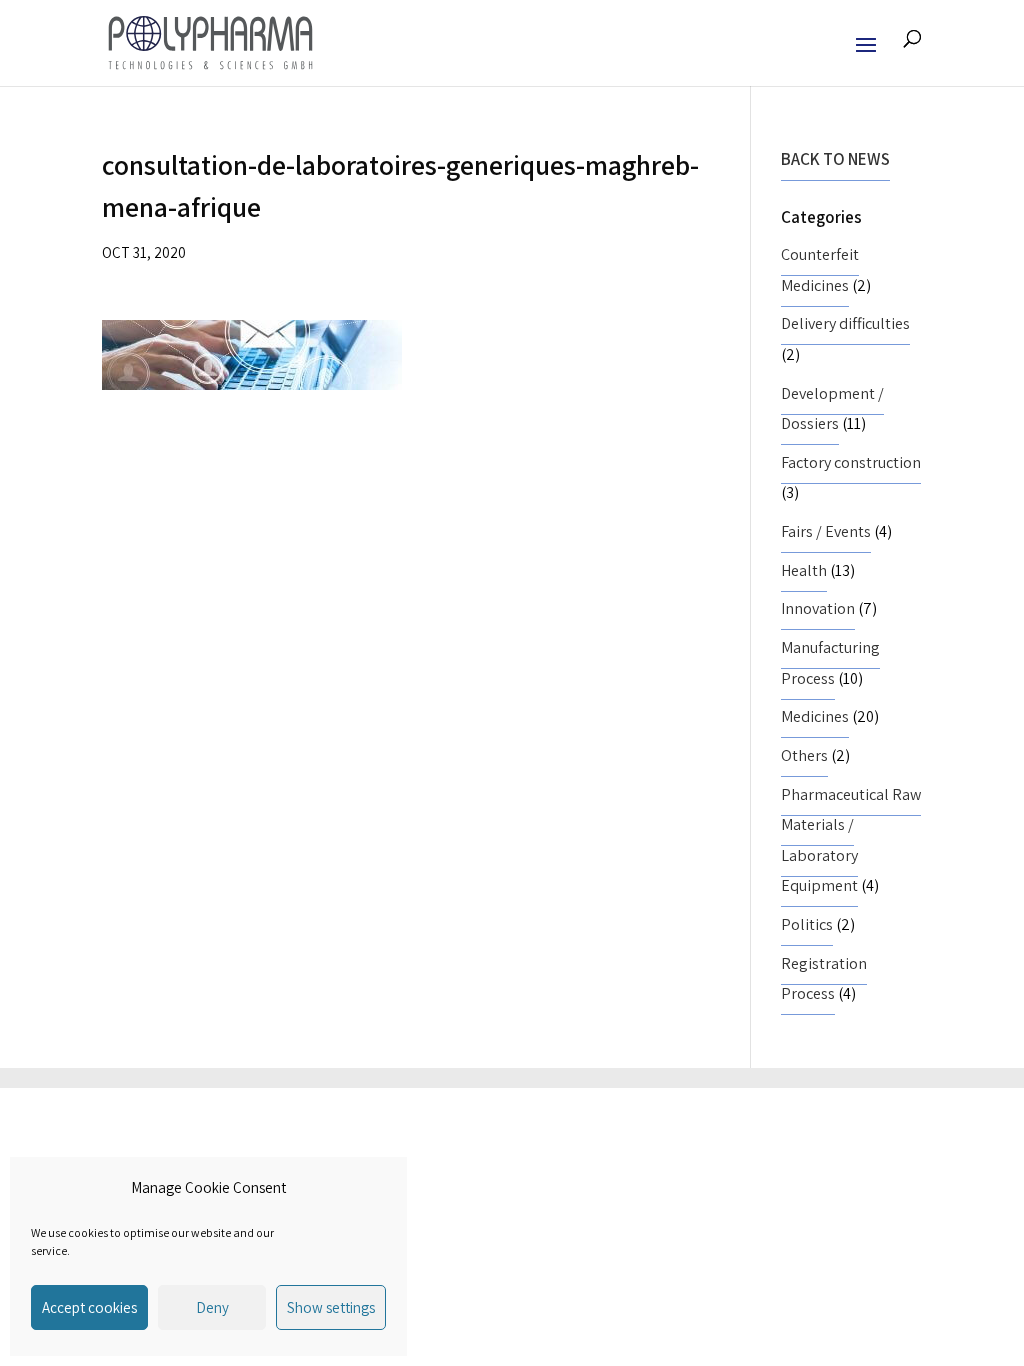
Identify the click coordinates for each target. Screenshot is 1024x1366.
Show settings (331, 1307)
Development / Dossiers (832, 409)
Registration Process (824, 979)
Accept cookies (89, 1307)
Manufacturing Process (830, 663)
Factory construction (851, 462)
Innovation (818, 608)
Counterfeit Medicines (820, 270)
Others (804, 755)
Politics (807, 924)
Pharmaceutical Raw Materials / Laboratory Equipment (851, 840)
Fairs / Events (826, 531)
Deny (212, 1307)
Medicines (815, 716)
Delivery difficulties (845, 323)
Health (804, 570)
